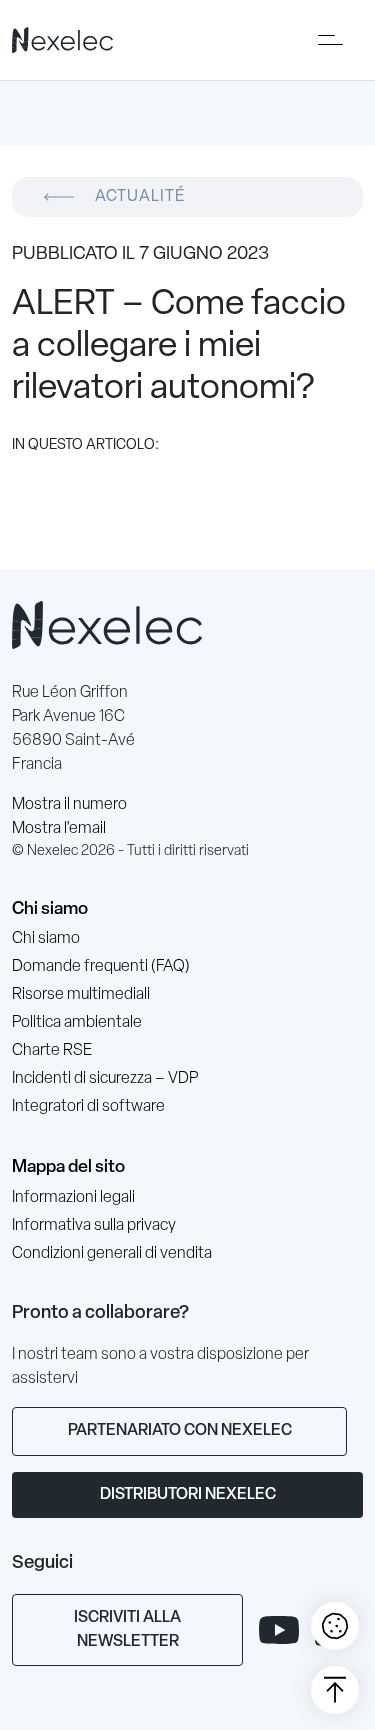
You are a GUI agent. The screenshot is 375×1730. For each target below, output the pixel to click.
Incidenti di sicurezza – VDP (105, 1079)
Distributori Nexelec (188, 1495)
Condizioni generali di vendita (112, 1254)
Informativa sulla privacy (94, 1226)
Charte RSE (52, 1051)
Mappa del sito (68, 1167)
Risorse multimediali (81, 995)
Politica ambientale (77, 1023)
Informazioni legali (73, 1198)
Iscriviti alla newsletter (127, 1630)
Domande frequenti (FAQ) (101, 967)
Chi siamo (50, 909)
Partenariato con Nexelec (180, 1431)
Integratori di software (88, 1107)
